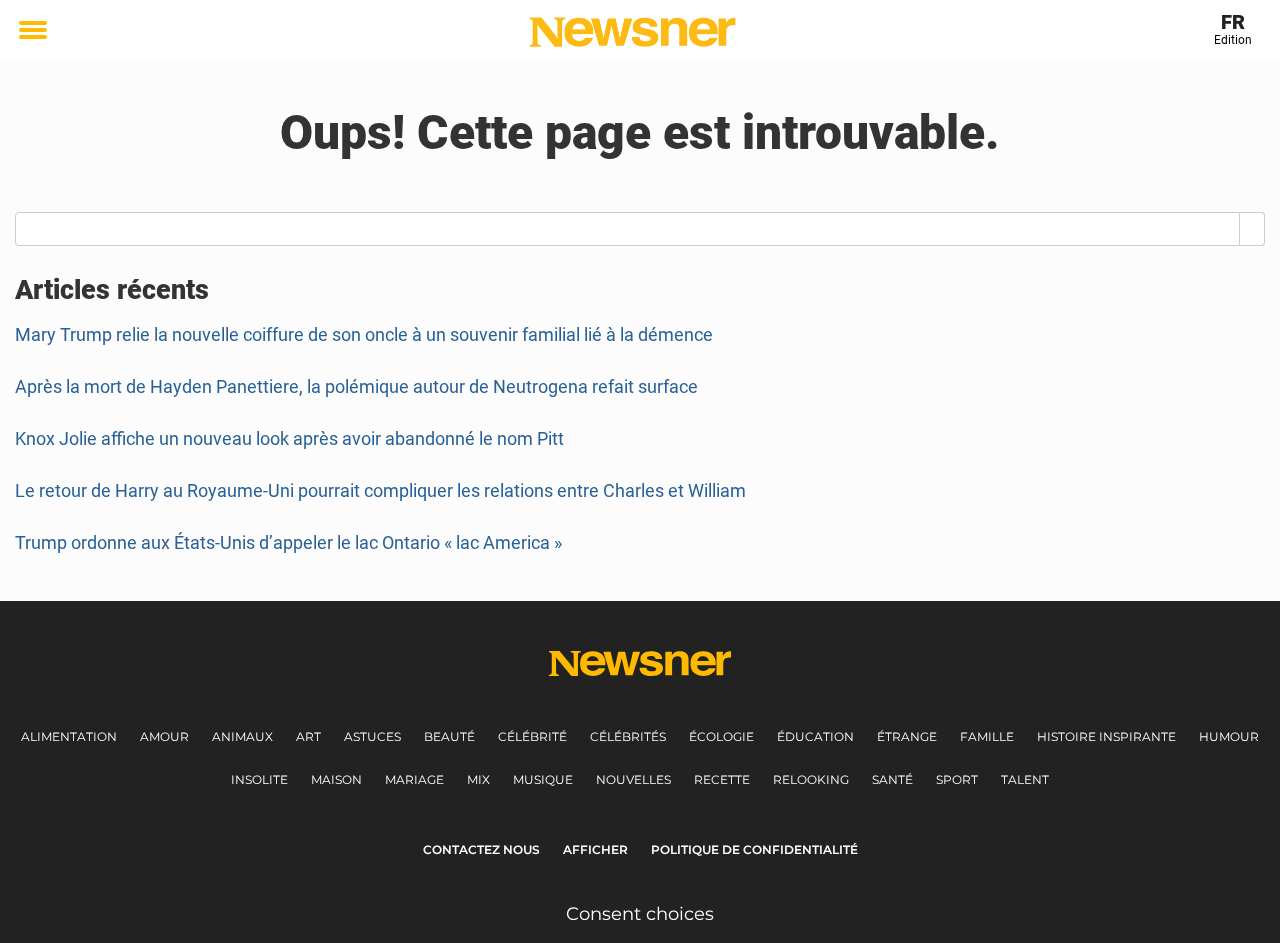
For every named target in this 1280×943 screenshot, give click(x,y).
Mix (478, 779)
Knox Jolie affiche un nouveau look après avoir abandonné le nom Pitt (289, 438)
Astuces (372, 736)
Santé (892, 779)
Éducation (815, 736)
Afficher (595, 849)
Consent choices (640, 914)
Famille (987, 736)
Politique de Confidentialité (754, 849)
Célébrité (532, 736)
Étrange (907, 736)
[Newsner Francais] (632, 32)
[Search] (1252, 229)
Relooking (811, 779)
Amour (164, 736)
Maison (336, 779)
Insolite (259, 779)
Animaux (242, 736)
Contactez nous (481, 849)
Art (308, 736)
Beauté (449, 736)
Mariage (414, 779)
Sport (957, 779)
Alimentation (69, 736)
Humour (1229, 736)
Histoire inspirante (1106, 736)
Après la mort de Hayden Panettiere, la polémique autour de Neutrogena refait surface (356, 386)
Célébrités (628, 736)
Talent (1025, 779)
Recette (722, 779)
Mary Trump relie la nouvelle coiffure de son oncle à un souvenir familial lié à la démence (364, 334)
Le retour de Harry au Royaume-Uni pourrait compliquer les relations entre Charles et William (380, 490)
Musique (543, 779)
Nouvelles (633, 779)
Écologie (721, 736)
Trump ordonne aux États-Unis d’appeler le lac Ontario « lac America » (288, 542)
